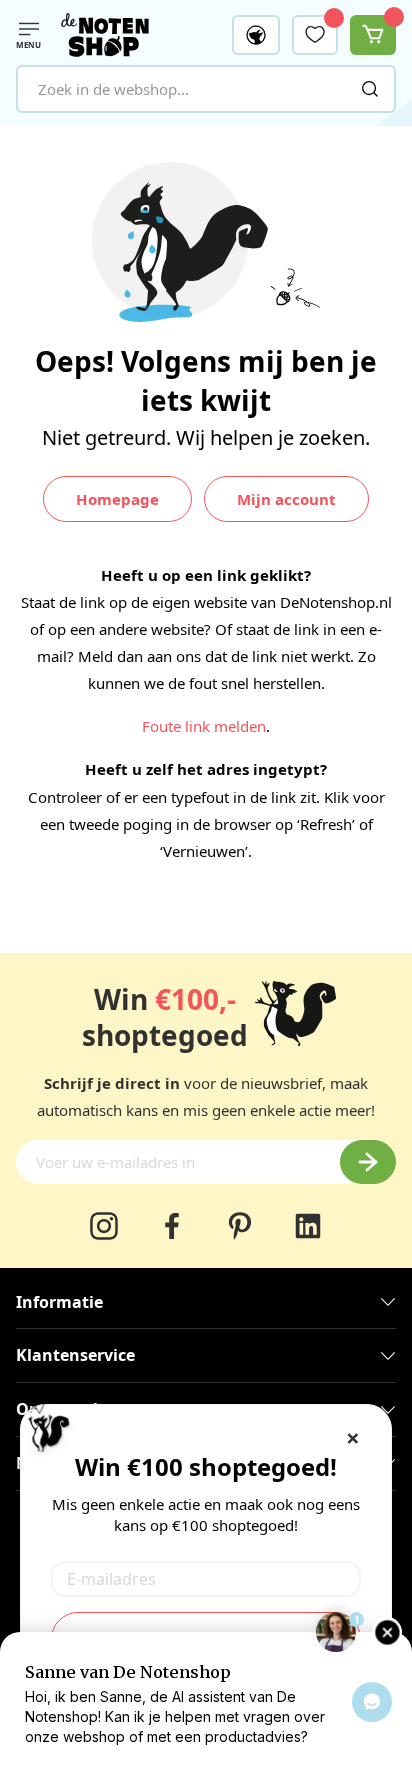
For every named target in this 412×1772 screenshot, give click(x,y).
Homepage (117, 499)
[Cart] (373, 35)
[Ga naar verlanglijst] (315, 34)
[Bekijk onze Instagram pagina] (104, 1226)
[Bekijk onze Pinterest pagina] (240, 1226)
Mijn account (286, 499)
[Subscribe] (368, 1162)
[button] (256, 35)
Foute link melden (204, 726)
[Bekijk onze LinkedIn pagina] (308, 1226)
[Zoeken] (370, 89)
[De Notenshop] (105, 35)
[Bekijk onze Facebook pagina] (172, 1226)
